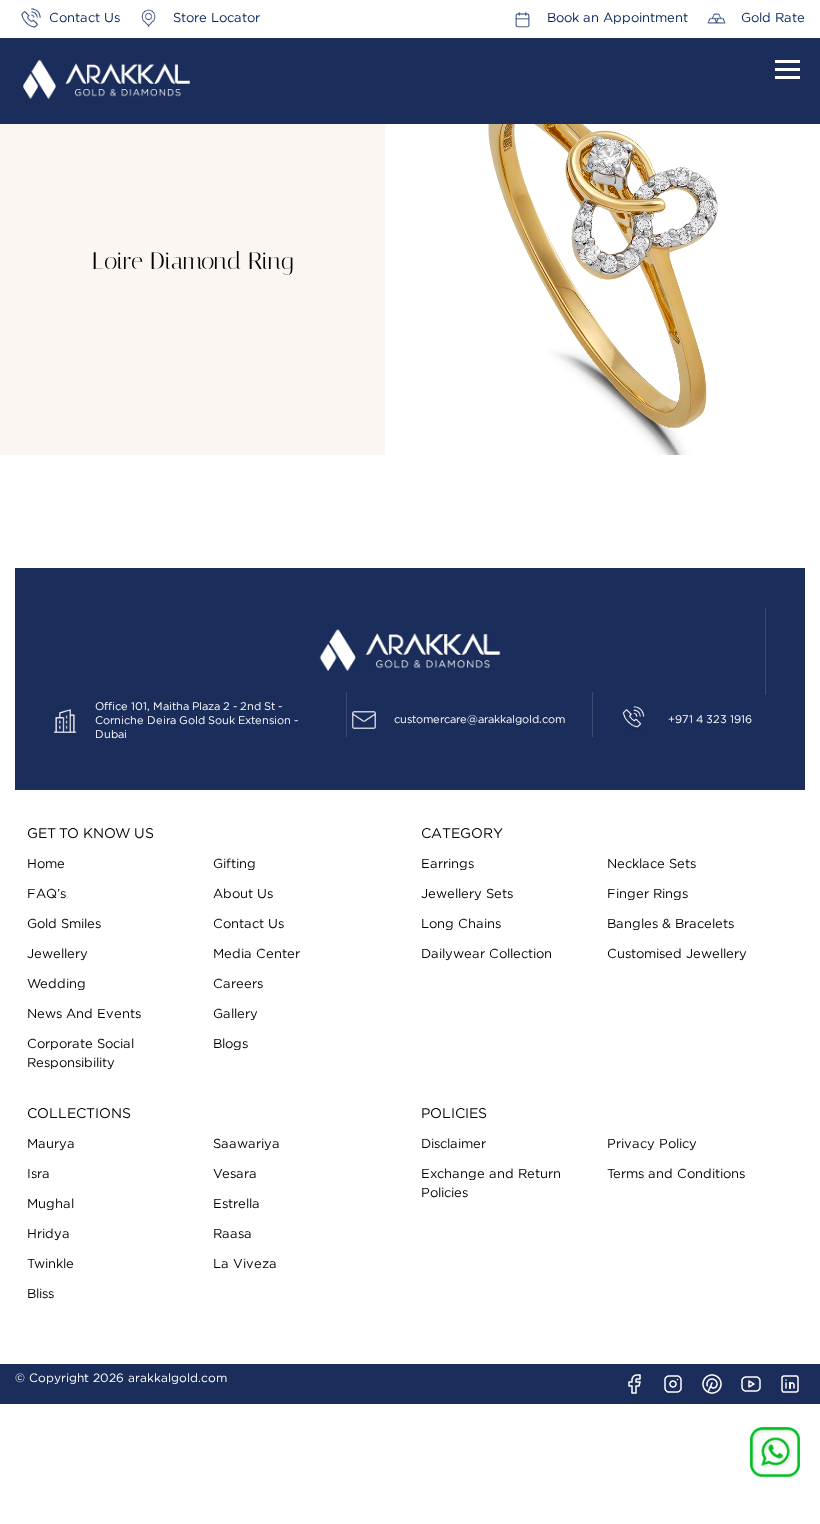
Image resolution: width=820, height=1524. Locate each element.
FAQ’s (46, 894)
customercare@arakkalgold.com (479, 719)
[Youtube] (751, 1384)
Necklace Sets (651, 864)
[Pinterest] (712, 1384)
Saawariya (246, 1144)
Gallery (235, 1014)
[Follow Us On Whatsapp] (775, 1452)
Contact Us (84, 18)
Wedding (56, 984)
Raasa (232, 1234)
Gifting (234, 864)
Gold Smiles (64, 924)
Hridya (48, 1234)
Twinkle (50, 1264)
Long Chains (461, 924)
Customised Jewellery (677, 954)
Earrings (447, 864)
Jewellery (57, 954)
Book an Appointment (617, 18)
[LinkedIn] (790, 1384)
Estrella (236, 1204)
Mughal (50, 1204)
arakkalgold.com (177, 1378)
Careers (238, 984)
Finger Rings (647, 894)
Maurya (51, 1144)
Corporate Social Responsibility (80, 1054)
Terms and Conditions (676, 1174)
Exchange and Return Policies (491, 1184)
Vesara (235, 1174)
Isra (38, 1174)
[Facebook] (634, 1384)
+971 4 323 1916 (710, 719)
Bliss (40, 1294)
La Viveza (245, 1264)
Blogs (230, 1044)
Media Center (256, 954)
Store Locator (216, 18)
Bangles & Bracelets (670, 924)
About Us (243, 894)
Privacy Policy (652, 1144)
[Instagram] (673, 1384)
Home (46, 864)
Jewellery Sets (467, 894)
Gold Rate (773, 18)
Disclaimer (453, 1144)
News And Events (84, 1014)
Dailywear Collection (486, 954)
